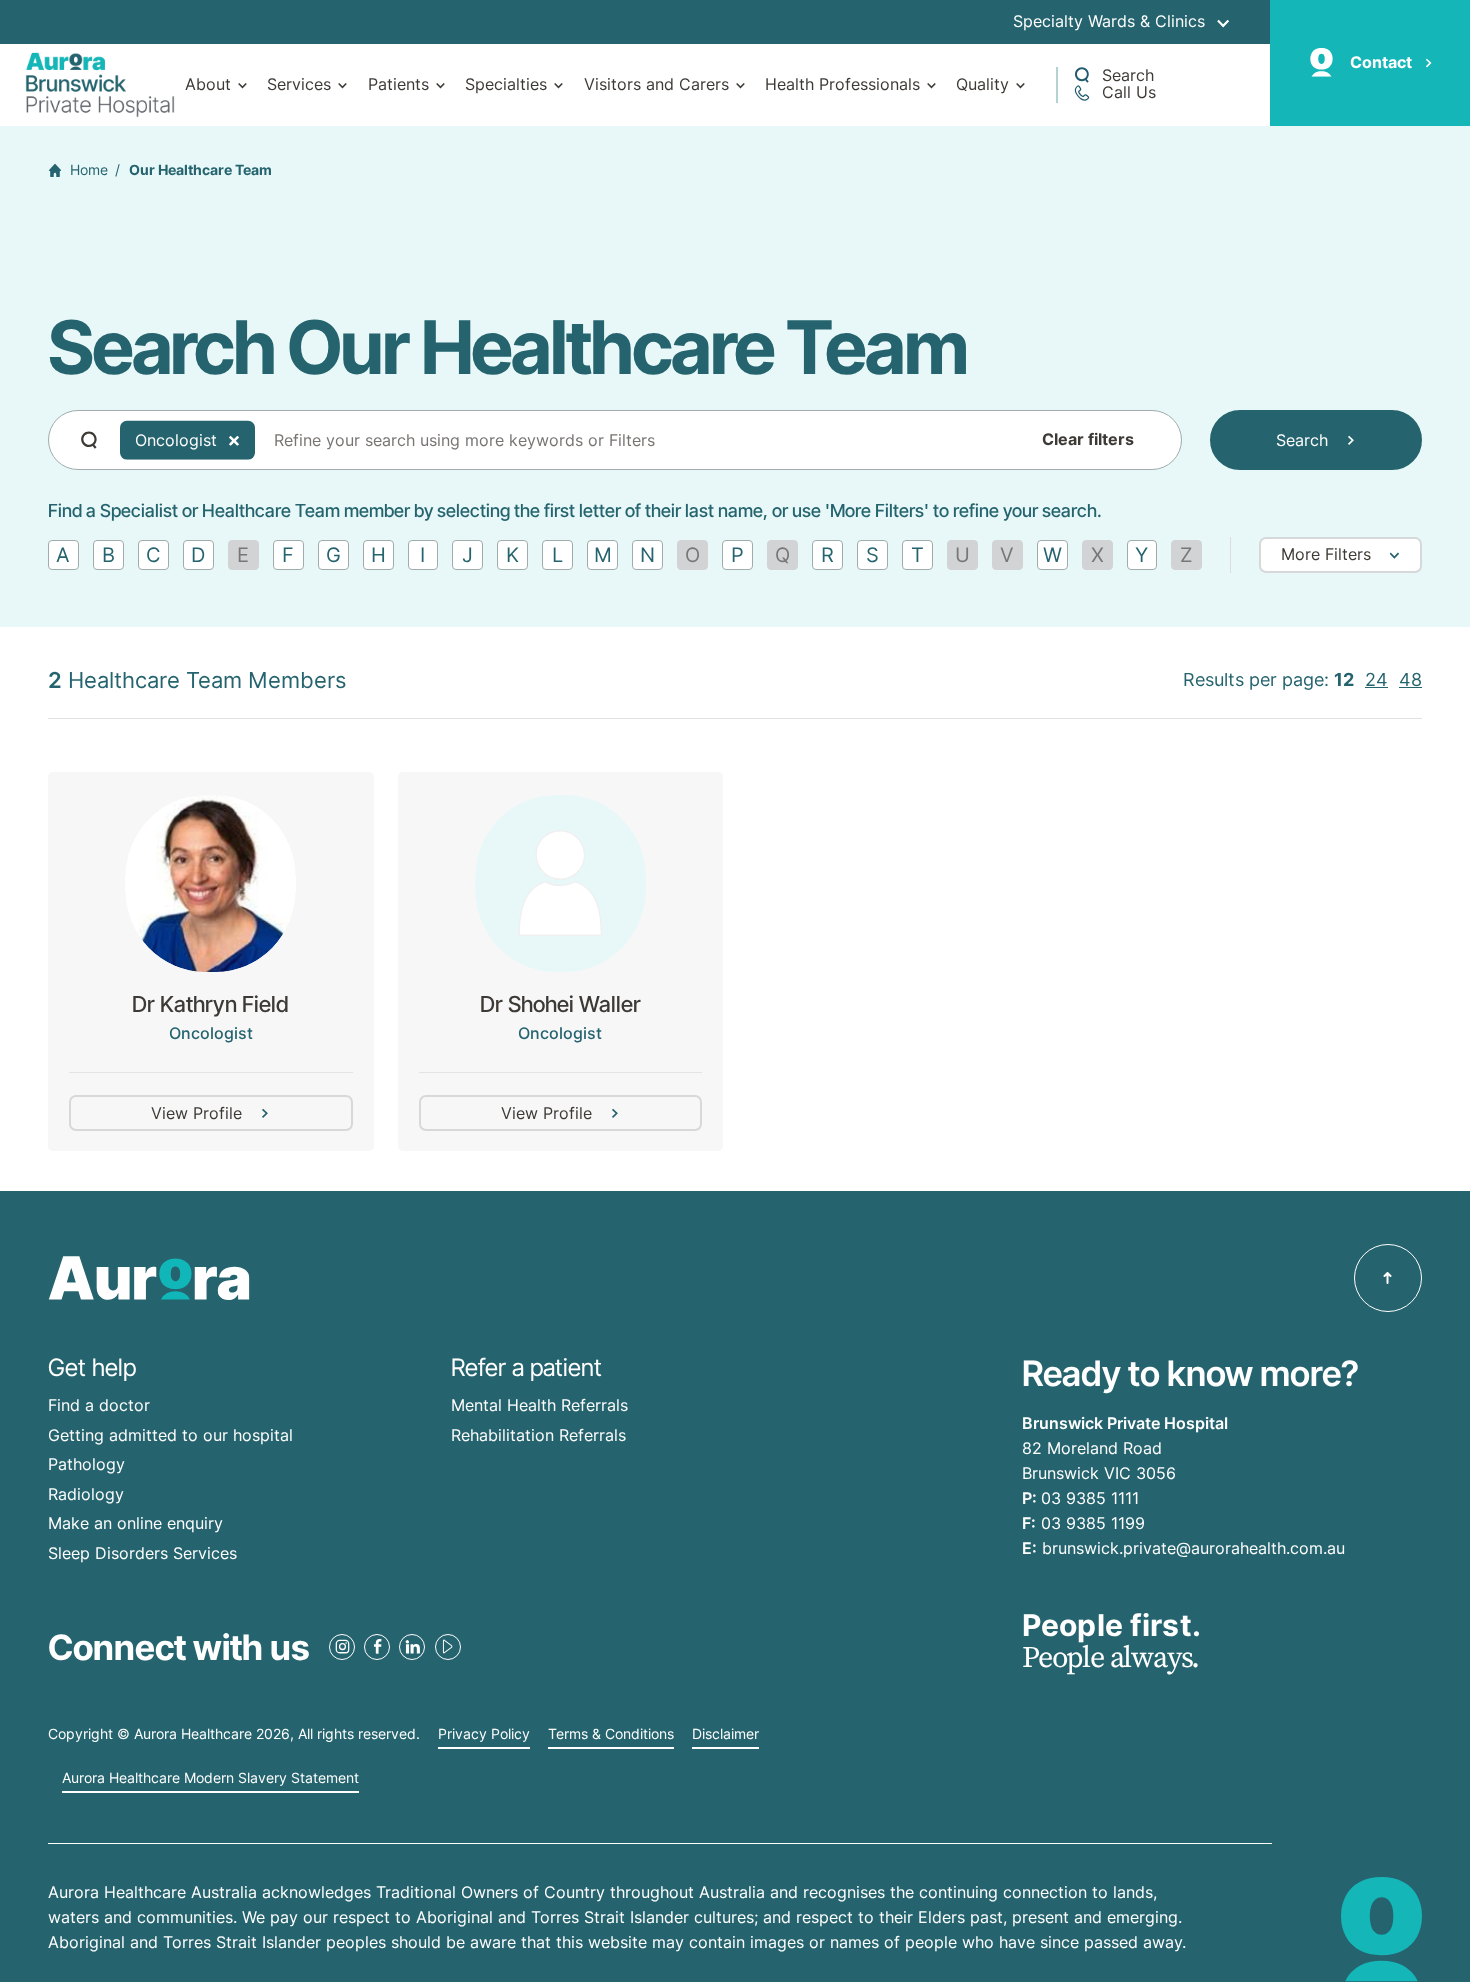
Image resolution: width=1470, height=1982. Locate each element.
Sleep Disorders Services (142, 1553)
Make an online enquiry (135, 1523)
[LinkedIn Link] (412, 1647)
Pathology (86, 1464)
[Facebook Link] (377, 1647)
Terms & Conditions (611, 1734)
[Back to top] (1388, 1278)
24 (1376, 679)
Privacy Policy (484, 1734)
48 (1410, 679)
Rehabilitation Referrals (538, 1435)
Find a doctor (99, 1405)
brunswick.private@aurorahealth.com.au (1193, 1548)
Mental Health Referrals (539, 1405)
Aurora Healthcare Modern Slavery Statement (210, 1778)
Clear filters (1088, 440)
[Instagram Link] (342, 1647)
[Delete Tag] (234, 440)
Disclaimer (725, 1734)
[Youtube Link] (448, 1647)
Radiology (86, 1494)
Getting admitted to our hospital (170, 1435)
